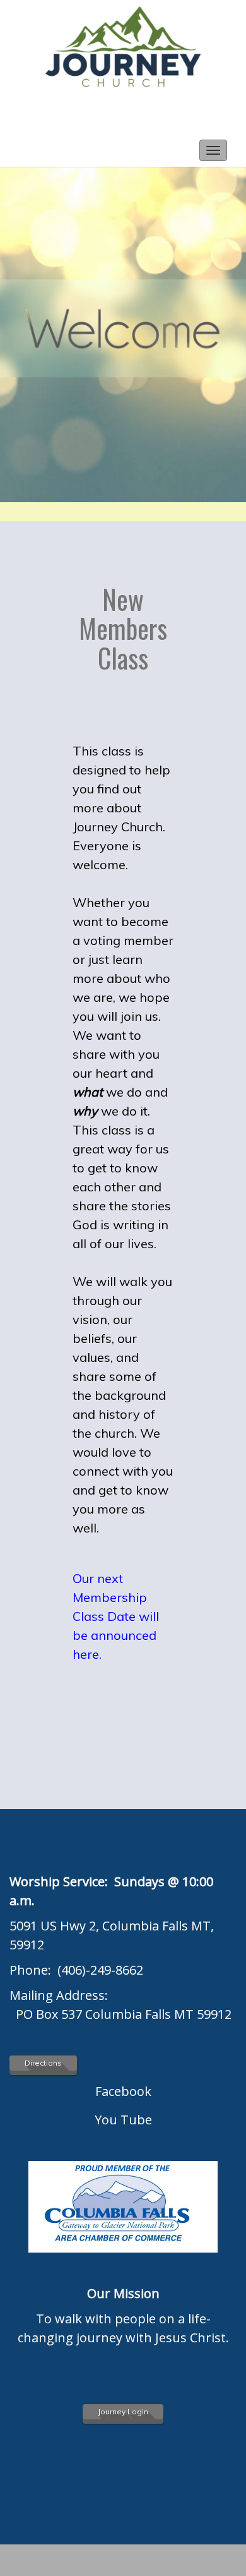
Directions (43, 2063)
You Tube (123, 2120)
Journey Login (123, 2411)
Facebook (123, 2091)
